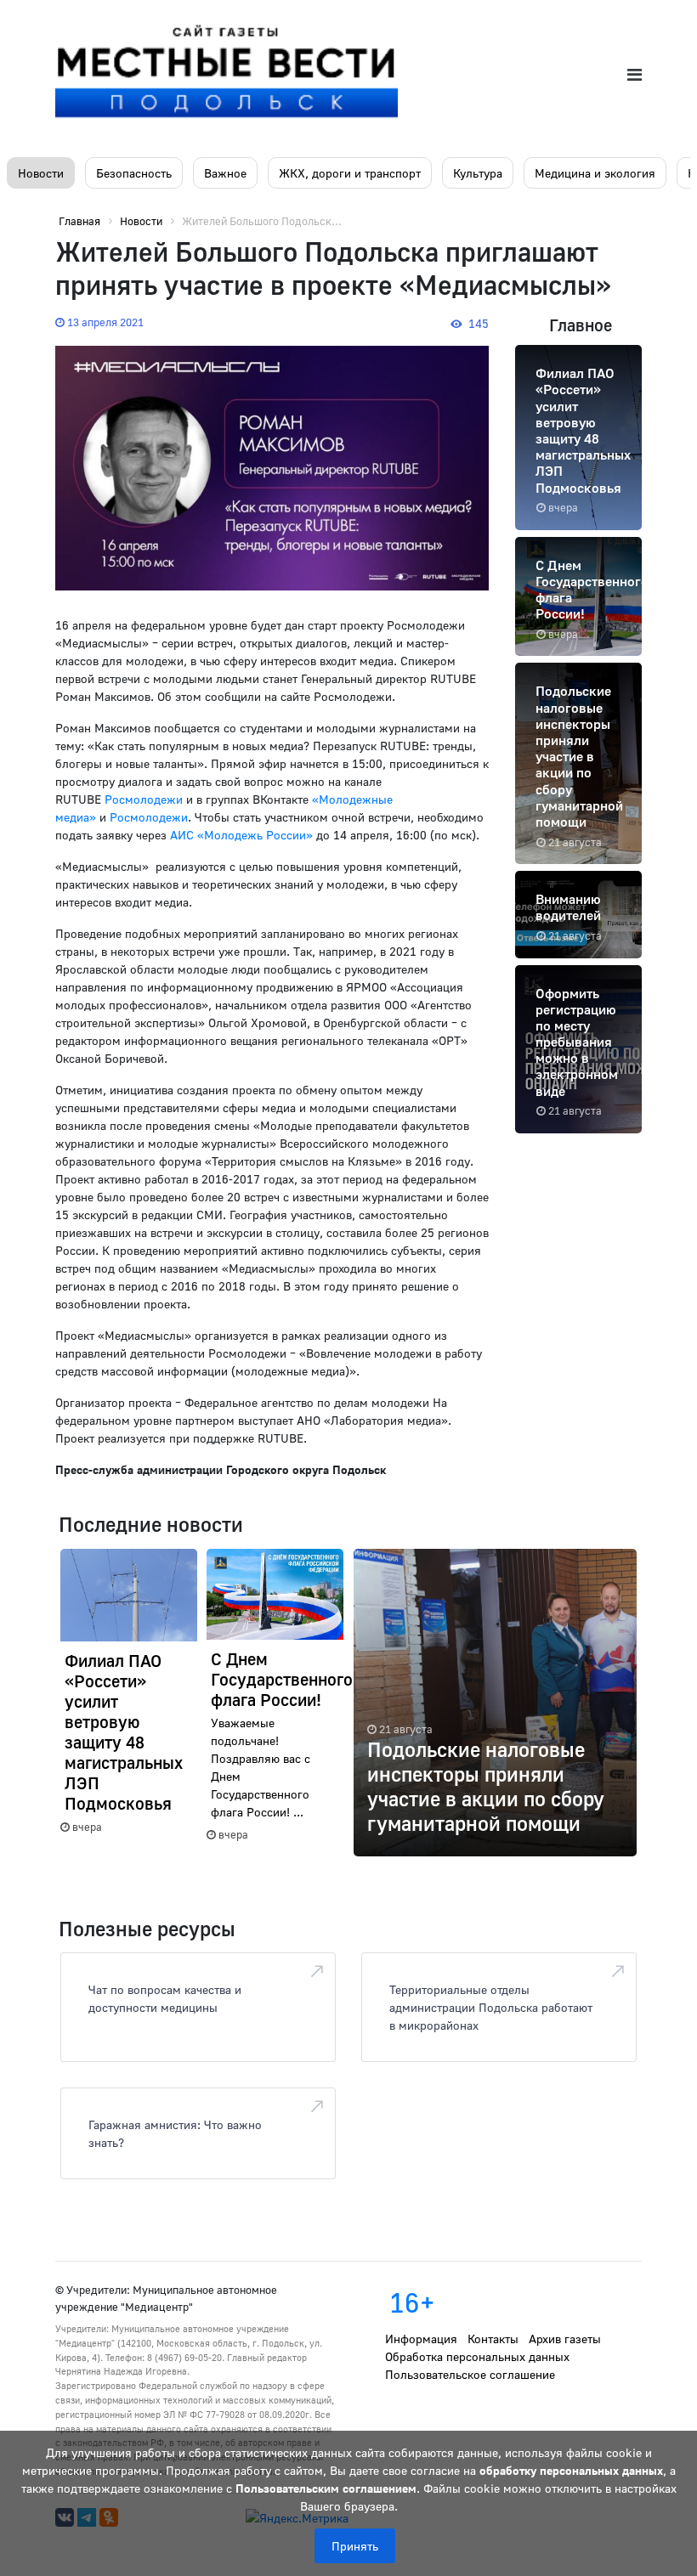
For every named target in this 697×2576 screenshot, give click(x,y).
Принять (355, 2546)
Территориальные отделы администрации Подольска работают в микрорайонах (491, 2007)
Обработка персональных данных (477, 2356)
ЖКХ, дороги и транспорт (350, 173)
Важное (225, 173)
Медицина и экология (595, 173)
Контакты (493, 2339)
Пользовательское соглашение (470, 2374)
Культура (478, 173)
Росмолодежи (144, 799)
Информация (421, 2339)
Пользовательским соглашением (326, 2488)
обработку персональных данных (571, 2470)
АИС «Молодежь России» (241, 835)
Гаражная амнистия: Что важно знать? (175, 2133)
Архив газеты (565, 2339)
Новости (41, 173)
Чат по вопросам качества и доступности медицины (165, 1998)
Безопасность (134, 173)
